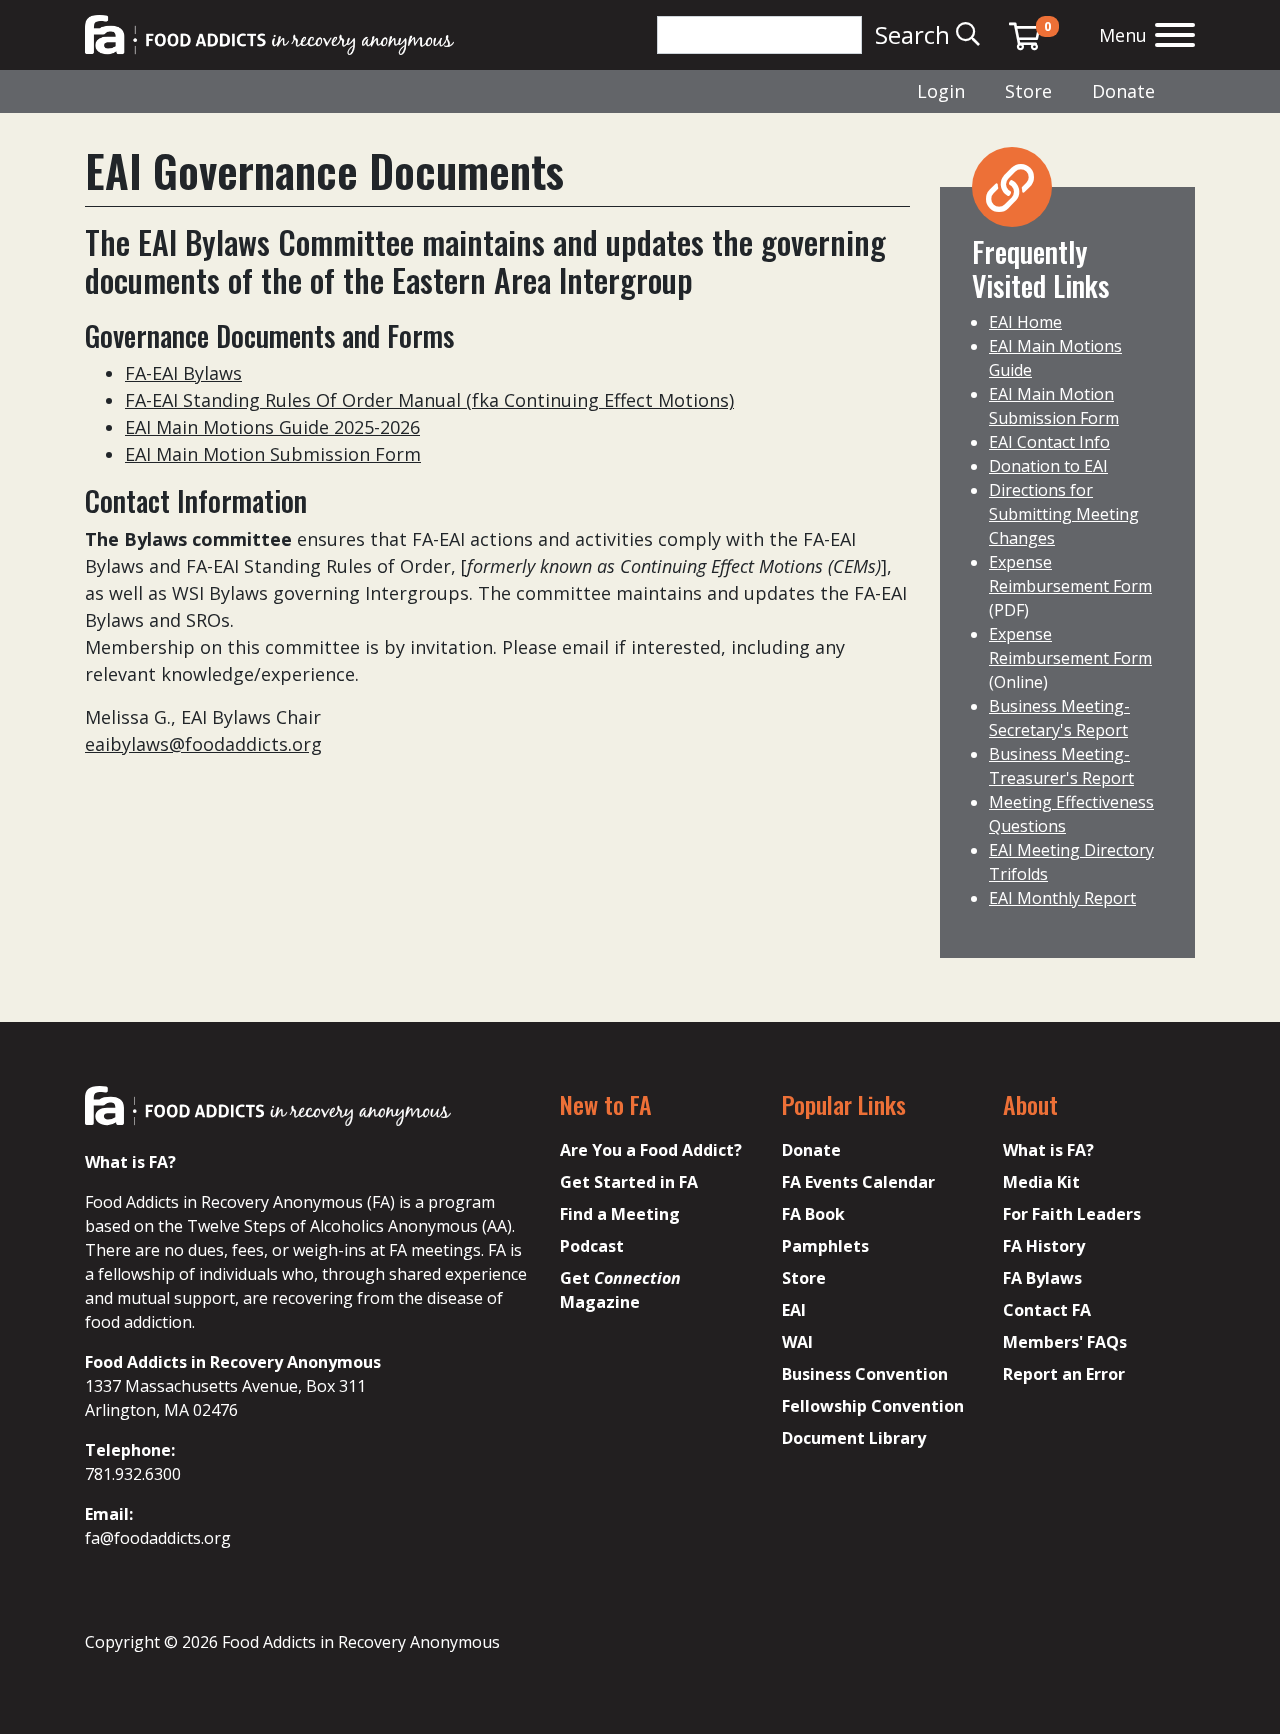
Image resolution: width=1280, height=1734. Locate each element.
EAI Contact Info (1049, 442)
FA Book (813, 1214)
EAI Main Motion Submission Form (273, 454)
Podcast (592, 1246)
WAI (797, 1342)
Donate (1123, 91)
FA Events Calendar (858, 1182)
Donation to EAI (1048, 466)
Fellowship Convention (873, 1406)
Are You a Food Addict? (651, 1150)
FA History (1044, 1246)
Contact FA (1047, 1310)
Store (1028, 91)
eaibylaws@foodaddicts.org (203, 744)
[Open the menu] (1175, 37)
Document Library (854, 1438)
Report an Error (1064, 1374)
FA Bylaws (1042, 1278)
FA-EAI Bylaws (183, 373)
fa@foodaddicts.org (158, 1538)
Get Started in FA (629, 1182)
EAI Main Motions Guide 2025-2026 (272, 427)
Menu (1123, 35)
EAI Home (1025, 322)
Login (941, 91)
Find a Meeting (620, 1214)
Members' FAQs (1065, 1342)
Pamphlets (825, 1246)
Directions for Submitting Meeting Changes (1064, 514)
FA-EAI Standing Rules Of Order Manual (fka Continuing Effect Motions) (429, 400)
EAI (794, 1310)
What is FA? (1048, 1150)
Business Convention (865, 1374)
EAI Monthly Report (1062, 898)
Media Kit (1041, 1182)
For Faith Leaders (1072, 1214)
